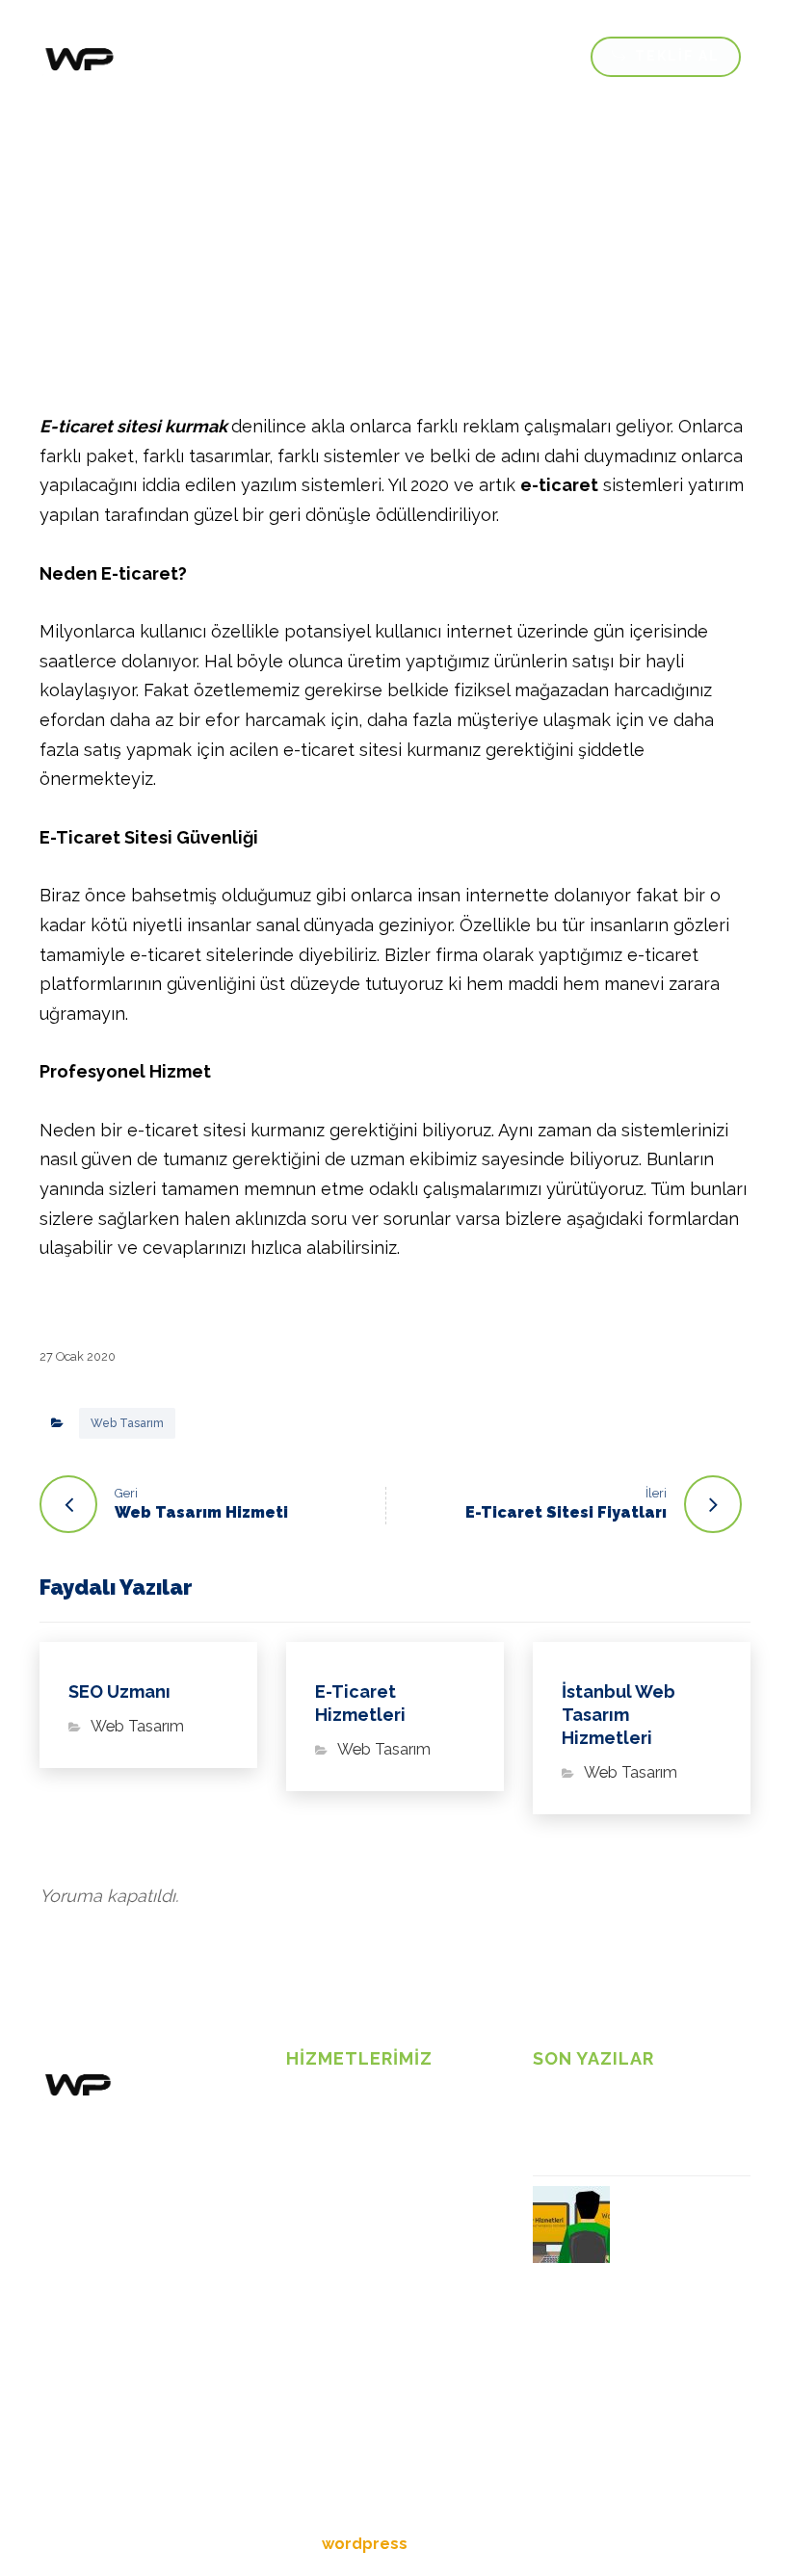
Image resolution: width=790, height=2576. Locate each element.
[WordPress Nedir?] (571, 2225)
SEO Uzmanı (328, 2215)
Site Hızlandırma (341, 2185)
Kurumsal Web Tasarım (363, 2245)
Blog (303, 2125)
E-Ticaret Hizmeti (343, 2155)
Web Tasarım (127, 1423)
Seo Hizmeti (326, 2275)
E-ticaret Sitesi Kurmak (622, 2124)
